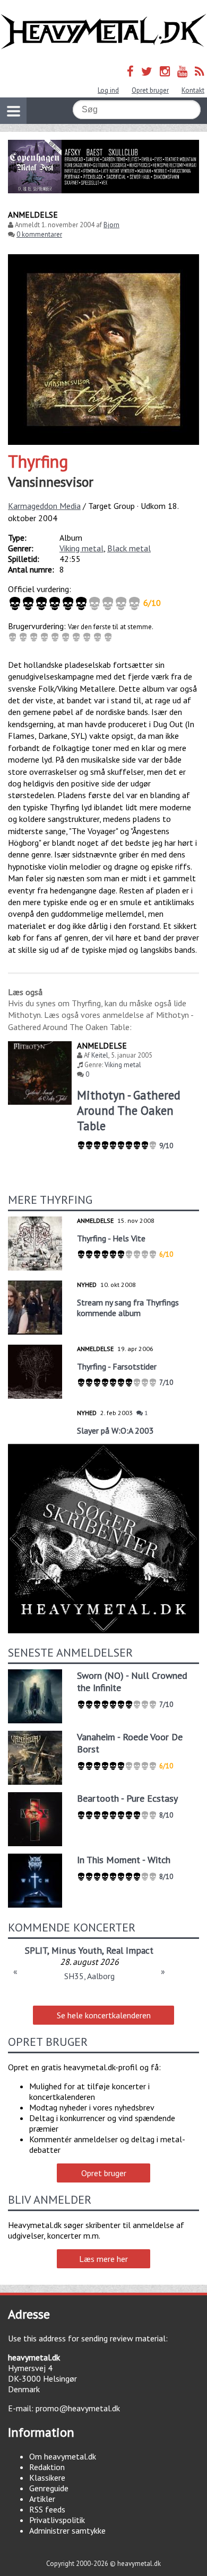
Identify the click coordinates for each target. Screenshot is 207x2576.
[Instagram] (165, 71)
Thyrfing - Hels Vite (111, 1238)
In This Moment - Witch (124, 1860)
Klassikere (47, 2477)
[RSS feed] (200, 71)
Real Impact (130, 1950)
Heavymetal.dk (103, 32)
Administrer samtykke (67, 2530)
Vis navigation (13, 111)
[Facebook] (130, 71)
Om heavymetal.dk (63, 2456)
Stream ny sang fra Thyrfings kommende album (128, 1308)
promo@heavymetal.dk (78, 2408)
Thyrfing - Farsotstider (117, 1366)
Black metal (129, 548)
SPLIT (36, 1950)
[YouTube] (182, 71)
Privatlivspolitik (57, 2520)
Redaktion (47, 2467)
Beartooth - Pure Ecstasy (127, 1798)
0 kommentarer (39, 234)
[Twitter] (147, 71)
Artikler (42, 2499)
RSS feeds (47, 2509)
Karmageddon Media (44, 506)
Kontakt (193, 90)
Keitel (100, 1055)
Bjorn (111, 225)
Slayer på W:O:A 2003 (115, 1430)
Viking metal (81, 548)
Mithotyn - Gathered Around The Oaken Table (129, 1110)
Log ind (108, 90)
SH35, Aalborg (89, 1976)
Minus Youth (77, 1950)
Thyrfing (38, 461)
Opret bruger (150, 90)
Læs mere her (103, 2259)
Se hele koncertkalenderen (104, 2015)
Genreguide (49, 2488)
